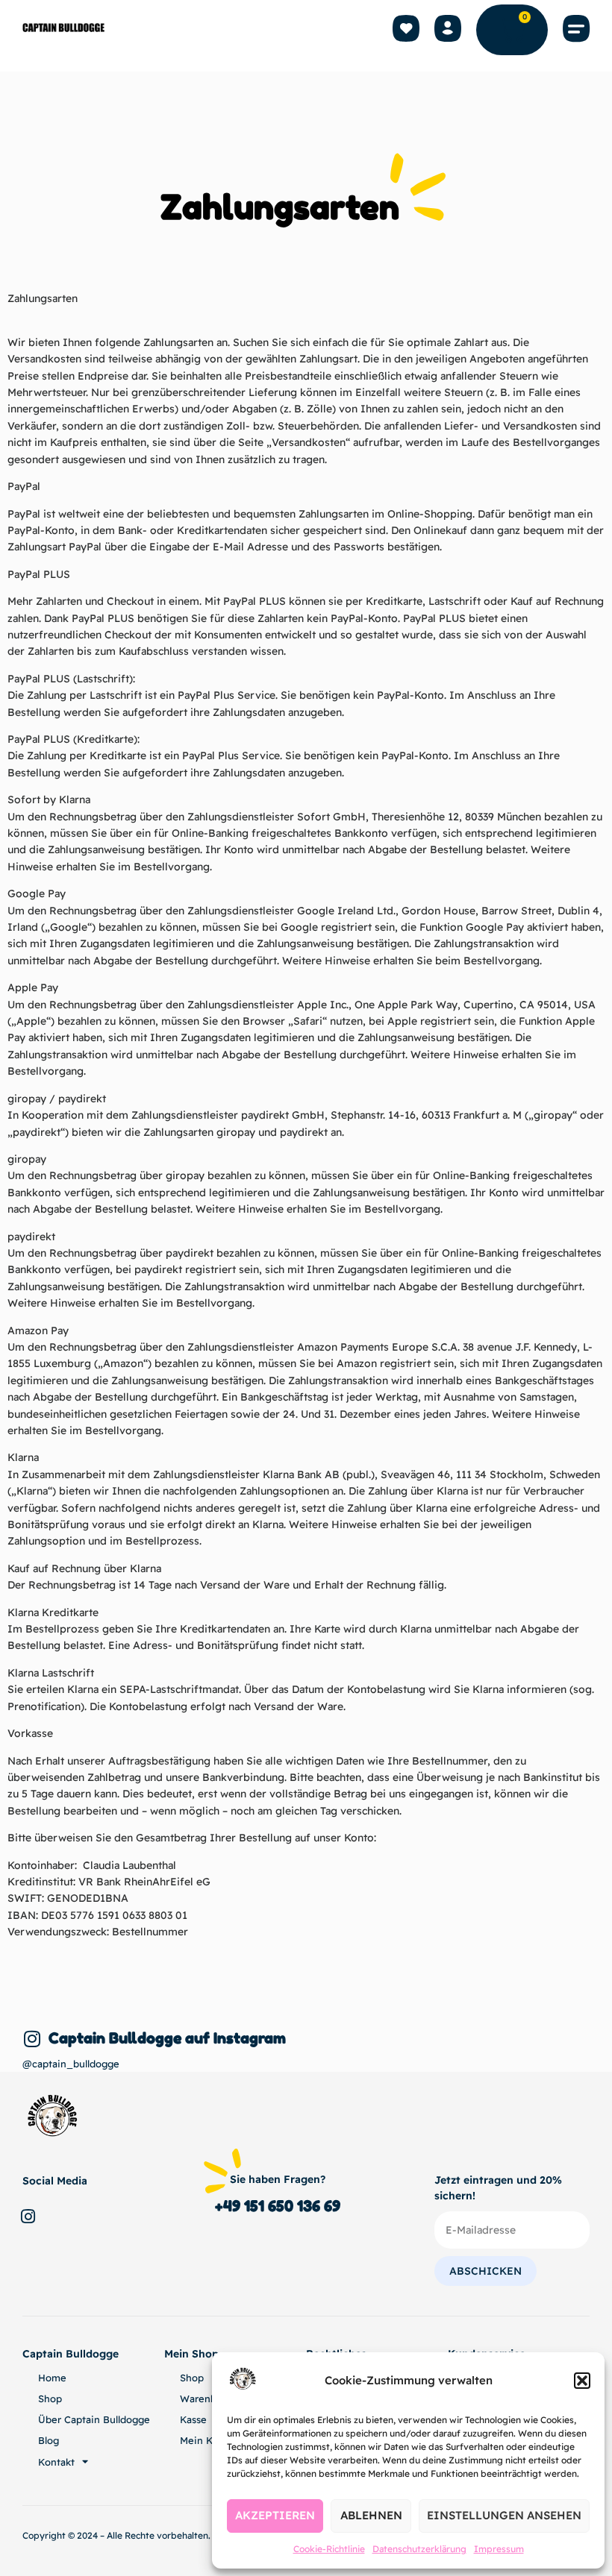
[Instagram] (28, 2217)
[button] (582, 2381)
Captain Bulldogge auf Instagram (167, 2038)
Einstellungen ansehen (504, 2515)
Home (52, 2378)
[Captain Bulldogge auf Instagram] (32, 2039)
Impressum (499, 2549)
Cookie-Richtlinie (329, 2549)
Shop (50, 2398)
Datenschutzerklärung (419, 2549)
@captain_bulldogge (71, 2064)
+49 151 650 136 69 (278, 2206)
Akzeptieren (275, 2515)
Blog (49, 2440)
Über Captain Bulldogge (94, 2419)
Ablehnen (371, 2515)
